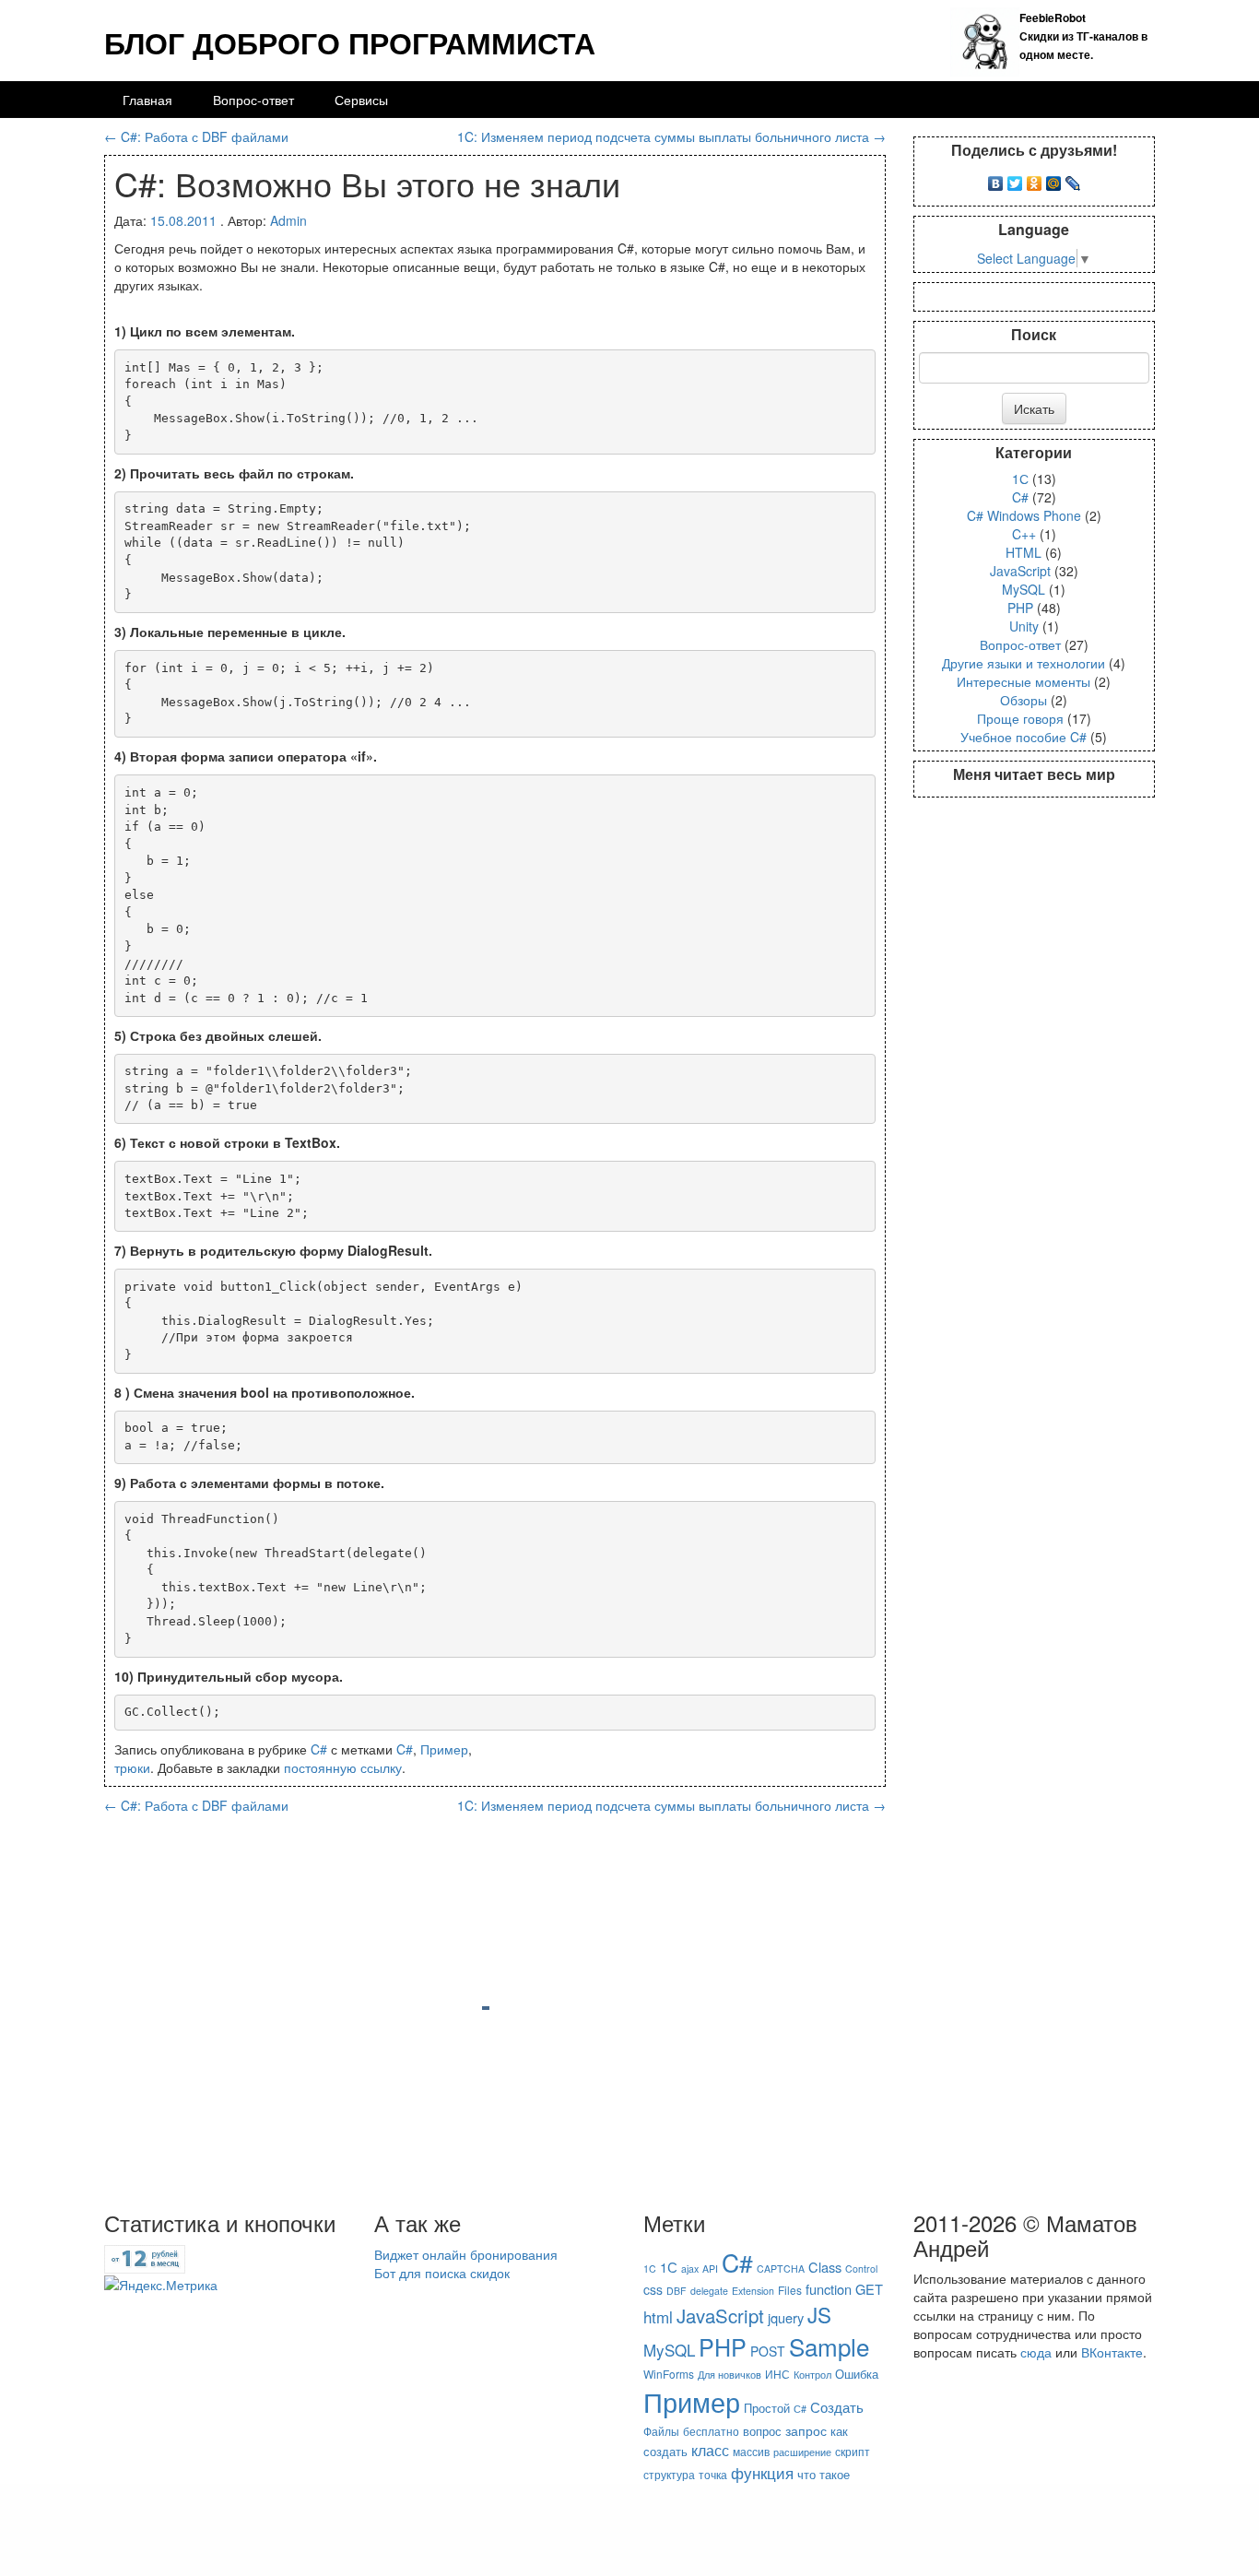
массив (751, 2451)
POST (768, 2351)
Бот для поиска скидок (442, 2273)
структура (669, 2474)
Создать (837, 2406)
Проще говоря (1020, 718)
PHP (1020, 608)
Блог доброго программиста (350, 42)
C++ (1024, 534)
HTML (1024, 552)
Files (790, 2290)
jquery (786, 2317)
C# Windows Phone (1024, 515)
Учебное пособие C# (1024, 737)
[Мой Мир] (1054, 179)
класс (710, 2450)
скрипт (853, 2451)
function (829, 2289)
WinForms (669, 2374)
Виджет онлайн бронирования (466, 2254)
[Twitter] (1015, 179)
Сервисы (361, 100)
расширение (802, 2452)
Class (825, 2267)
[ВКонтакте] (996, 179)
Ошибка (857, 2374)
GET (869, 2289)
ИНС (777, 2374)
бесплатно (711, 2431)
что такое (824, 2474)
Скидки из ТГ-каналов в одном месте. (1083, 36)
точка (713, 2474)
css (653, 2289)
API (710, 2269)
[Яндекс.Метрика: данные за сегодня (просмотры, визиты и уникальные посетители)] (161, 2285)
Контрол (812, 2375)
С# (800, 2409)
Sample (829, 2346)
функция (762, 2472)
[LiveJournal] (1073, 179)
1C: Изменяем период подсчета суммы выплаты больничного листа (671, 136)
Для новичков (730, 2375)
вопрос (762, 2431)
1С (1020, 479)
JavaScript (1020, 571)
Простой (767, 2408)
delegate (709, 2291)
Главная (147, 100)
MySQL (1024, 589)
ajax (690, 2269)
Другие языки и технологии (1024, 663)
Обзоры (1024, 700)
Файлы (661, 2431)
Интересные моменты (1024, 681)
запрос (806, 2430)
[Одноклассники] (1035, 179)
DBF (677, 2291)
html (658, 2316)
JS (819, 2314)
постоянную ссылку (343, 1767)
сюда (1036, 2352)
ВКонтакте (1112, 2352)
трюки (132, 1767)
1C (650, 2269)
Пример (444, 1749)
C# (319, 1749)
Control (861, 2269)
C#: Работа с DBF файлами (196, 136)
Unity (1024, 626)
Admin (288, 220)
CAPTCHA (781, 2269)
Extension (753, 2291)
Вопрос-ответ (253, 100)
